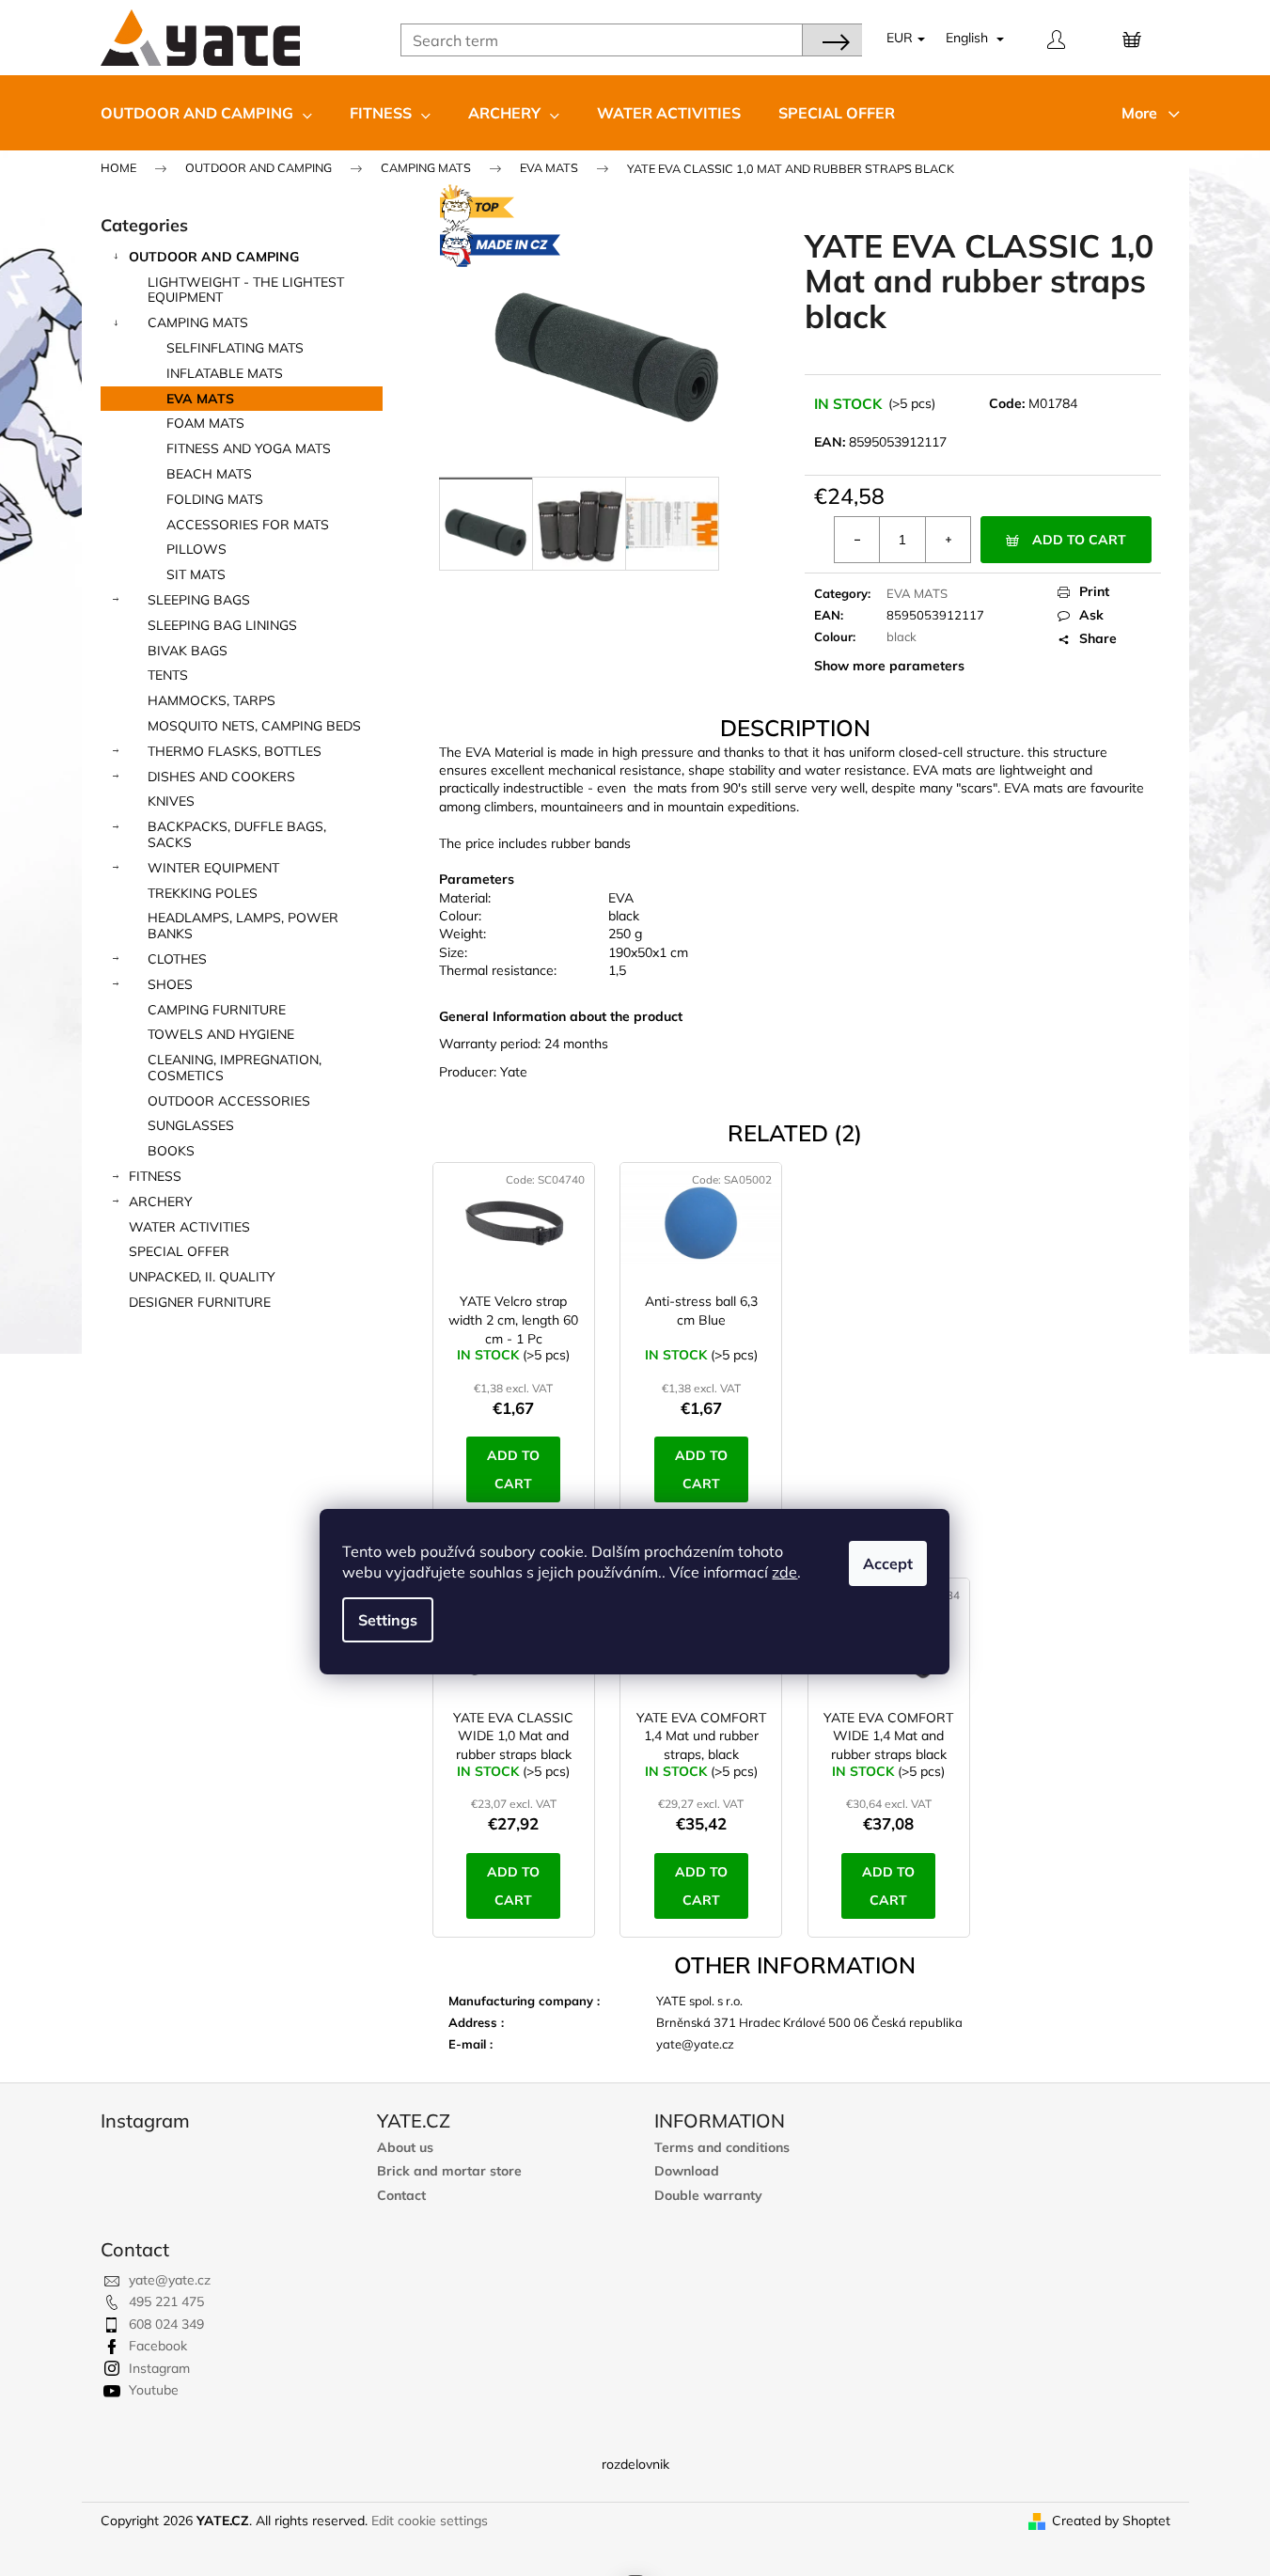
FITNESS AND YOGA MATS (249, 448)
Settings (388, 1620)
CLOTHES (177, 959)
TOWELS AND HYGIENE (221, 1034)
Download (687, 2171)
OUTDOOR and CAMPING (214, 257)
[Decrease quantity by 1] (857, 540)
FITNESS (155, 1176)
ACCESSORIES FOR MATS (248, 525)
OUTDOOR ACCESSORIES (229, 1101)
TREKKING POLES (203, 893)
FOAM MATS (205, 423)
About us (405, 2148)
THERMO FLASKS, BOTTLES (235, 751)
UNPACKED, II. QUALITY (202, 1277)
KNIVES (171, 801)
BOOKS (171, 1151)
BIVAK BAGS (188, 651)
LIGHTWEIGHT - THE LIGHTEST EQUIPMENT (246, 290)
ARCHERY (161, 1202)
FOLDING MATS (215, 499)
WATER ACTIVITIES (189, 1227)
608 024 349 (166, 2324)
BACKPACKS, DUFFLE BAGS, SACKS (237, 834)
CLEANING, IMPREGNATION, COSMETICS (235, 1068)
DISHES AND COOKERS (221, 777)
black (902, 636)
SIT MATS (196, 574)
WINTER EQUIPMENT (213, 868)
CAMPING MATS (198, 322)
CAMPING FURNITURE (217, 1010)
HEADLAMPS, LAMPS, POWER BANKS (243, 926)
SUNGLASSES (191, 1125)
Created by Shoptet (1111, 2521)
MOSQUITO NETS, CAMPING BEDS (254, 726)
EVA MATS (200, 399)
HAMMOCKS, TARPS (212, 700)
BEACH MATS (209, 474)
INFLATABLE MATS (225, 373)
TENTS (168, 675)
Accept (888, 1563)
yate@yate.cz (170, 2280)
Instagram (159, 2368)
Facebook (158, 2346)
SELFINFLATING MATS (235, 348)
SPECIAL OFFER (179, 1251)
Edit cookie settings (430, 2521)
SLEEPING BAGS (199, 600)
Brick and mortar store (449, 2171)
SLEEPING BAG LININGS (222, 625)
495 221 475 (166, 2301)
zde (784, 1572)
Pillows (196, 549)
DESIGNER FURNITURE (200, 1302)
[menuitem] (206, 113)
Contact (401, 2196)
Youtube (154, 2390)
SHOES (170, 984)
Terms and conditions (722, 2148)
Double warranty (708, 2196)
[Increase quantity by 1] (948, 540)
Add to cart (1079, 540)
